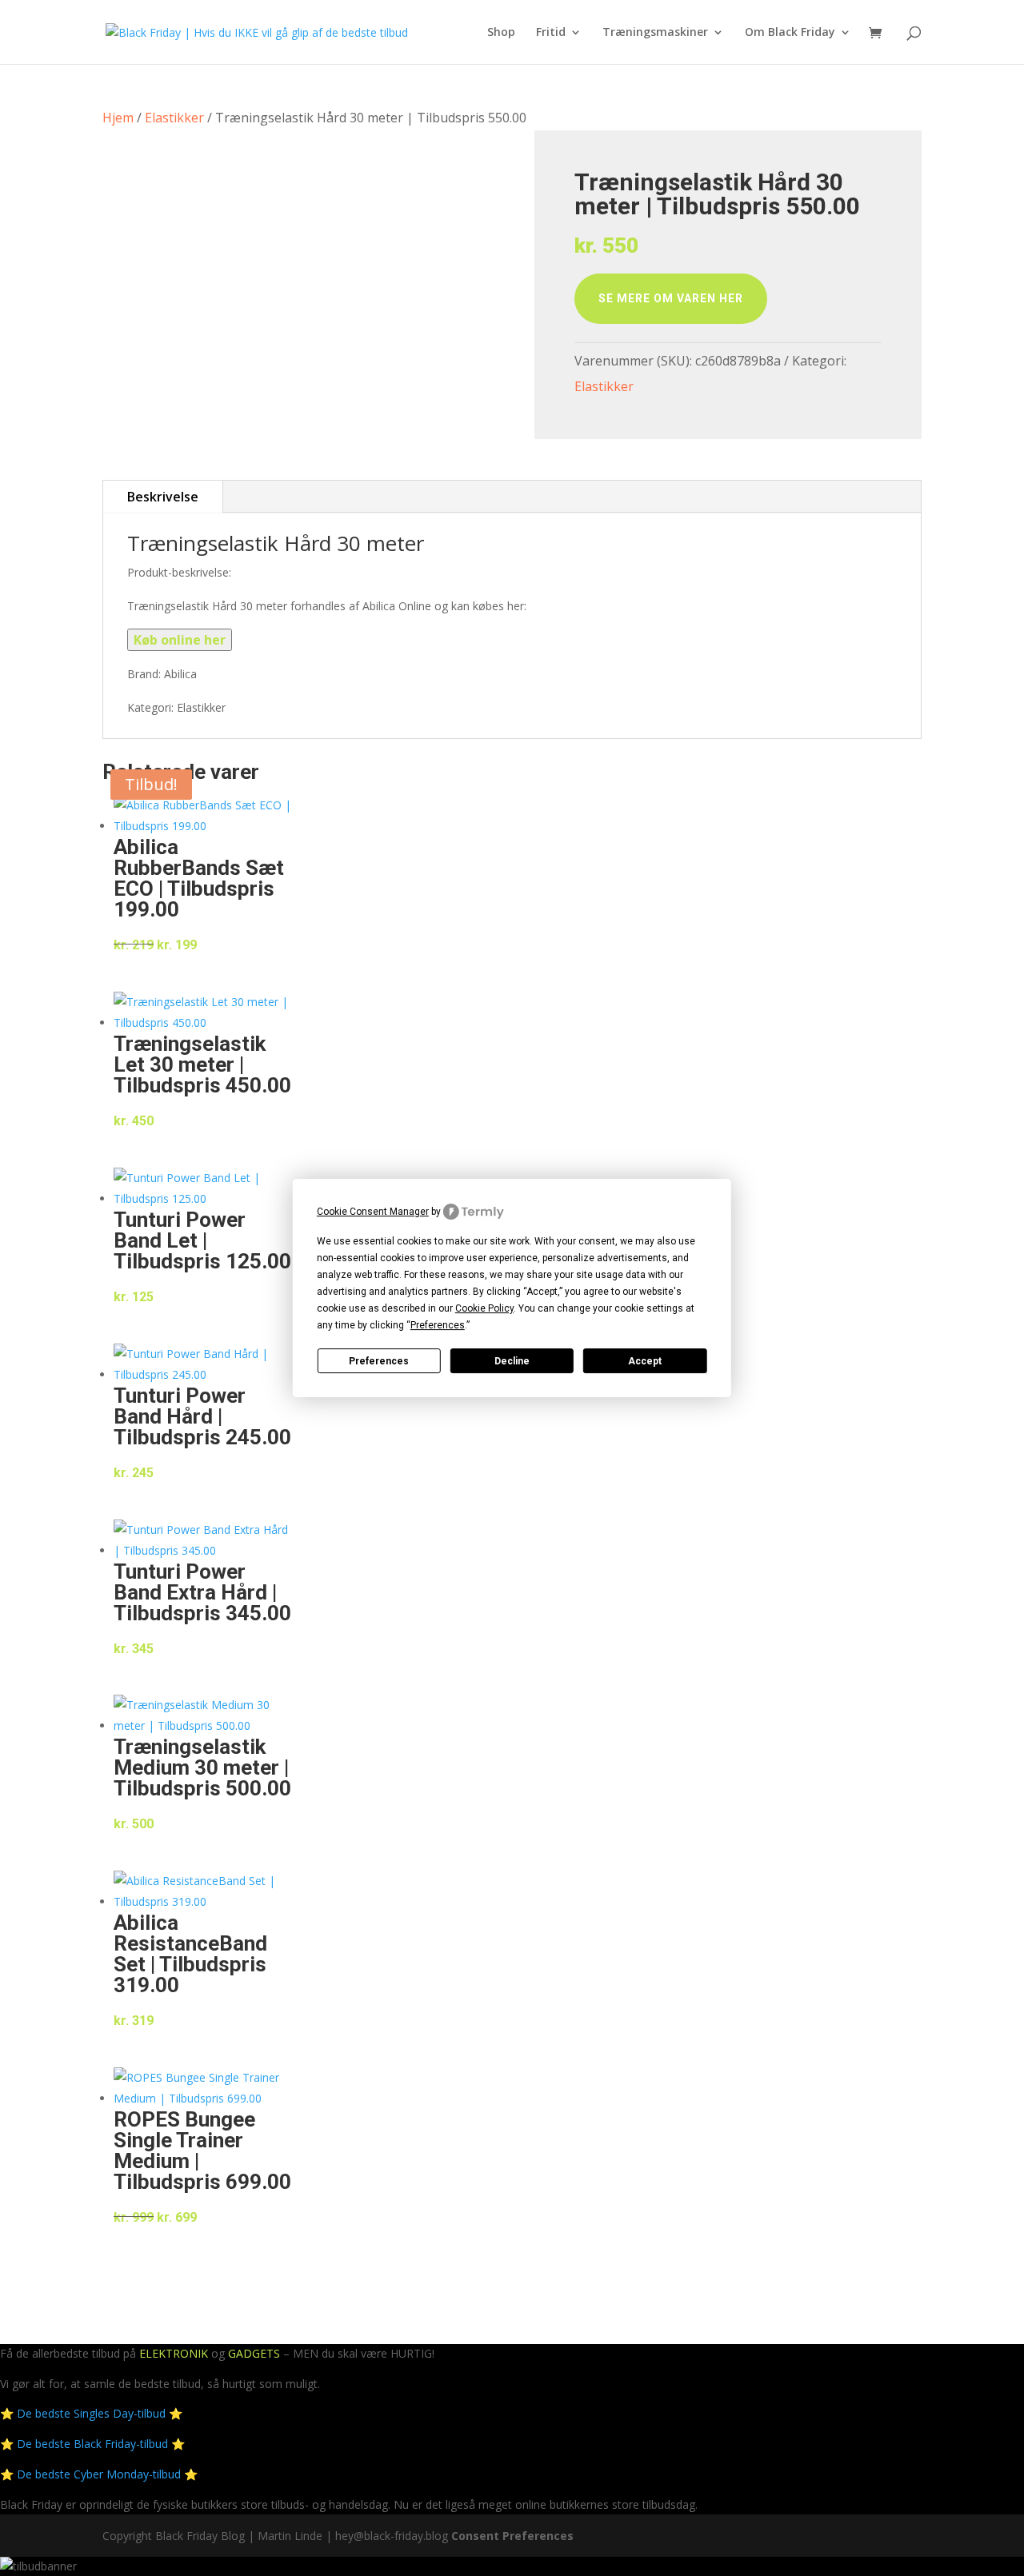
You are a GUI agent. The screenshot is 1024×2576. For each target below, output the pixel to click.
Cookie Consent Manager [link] (373, 1212)
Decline (512, 1361)
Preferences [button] (438, 1325)
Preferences (379, 1361)
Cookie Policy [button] (484, 1308)
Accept (645, 1361)
